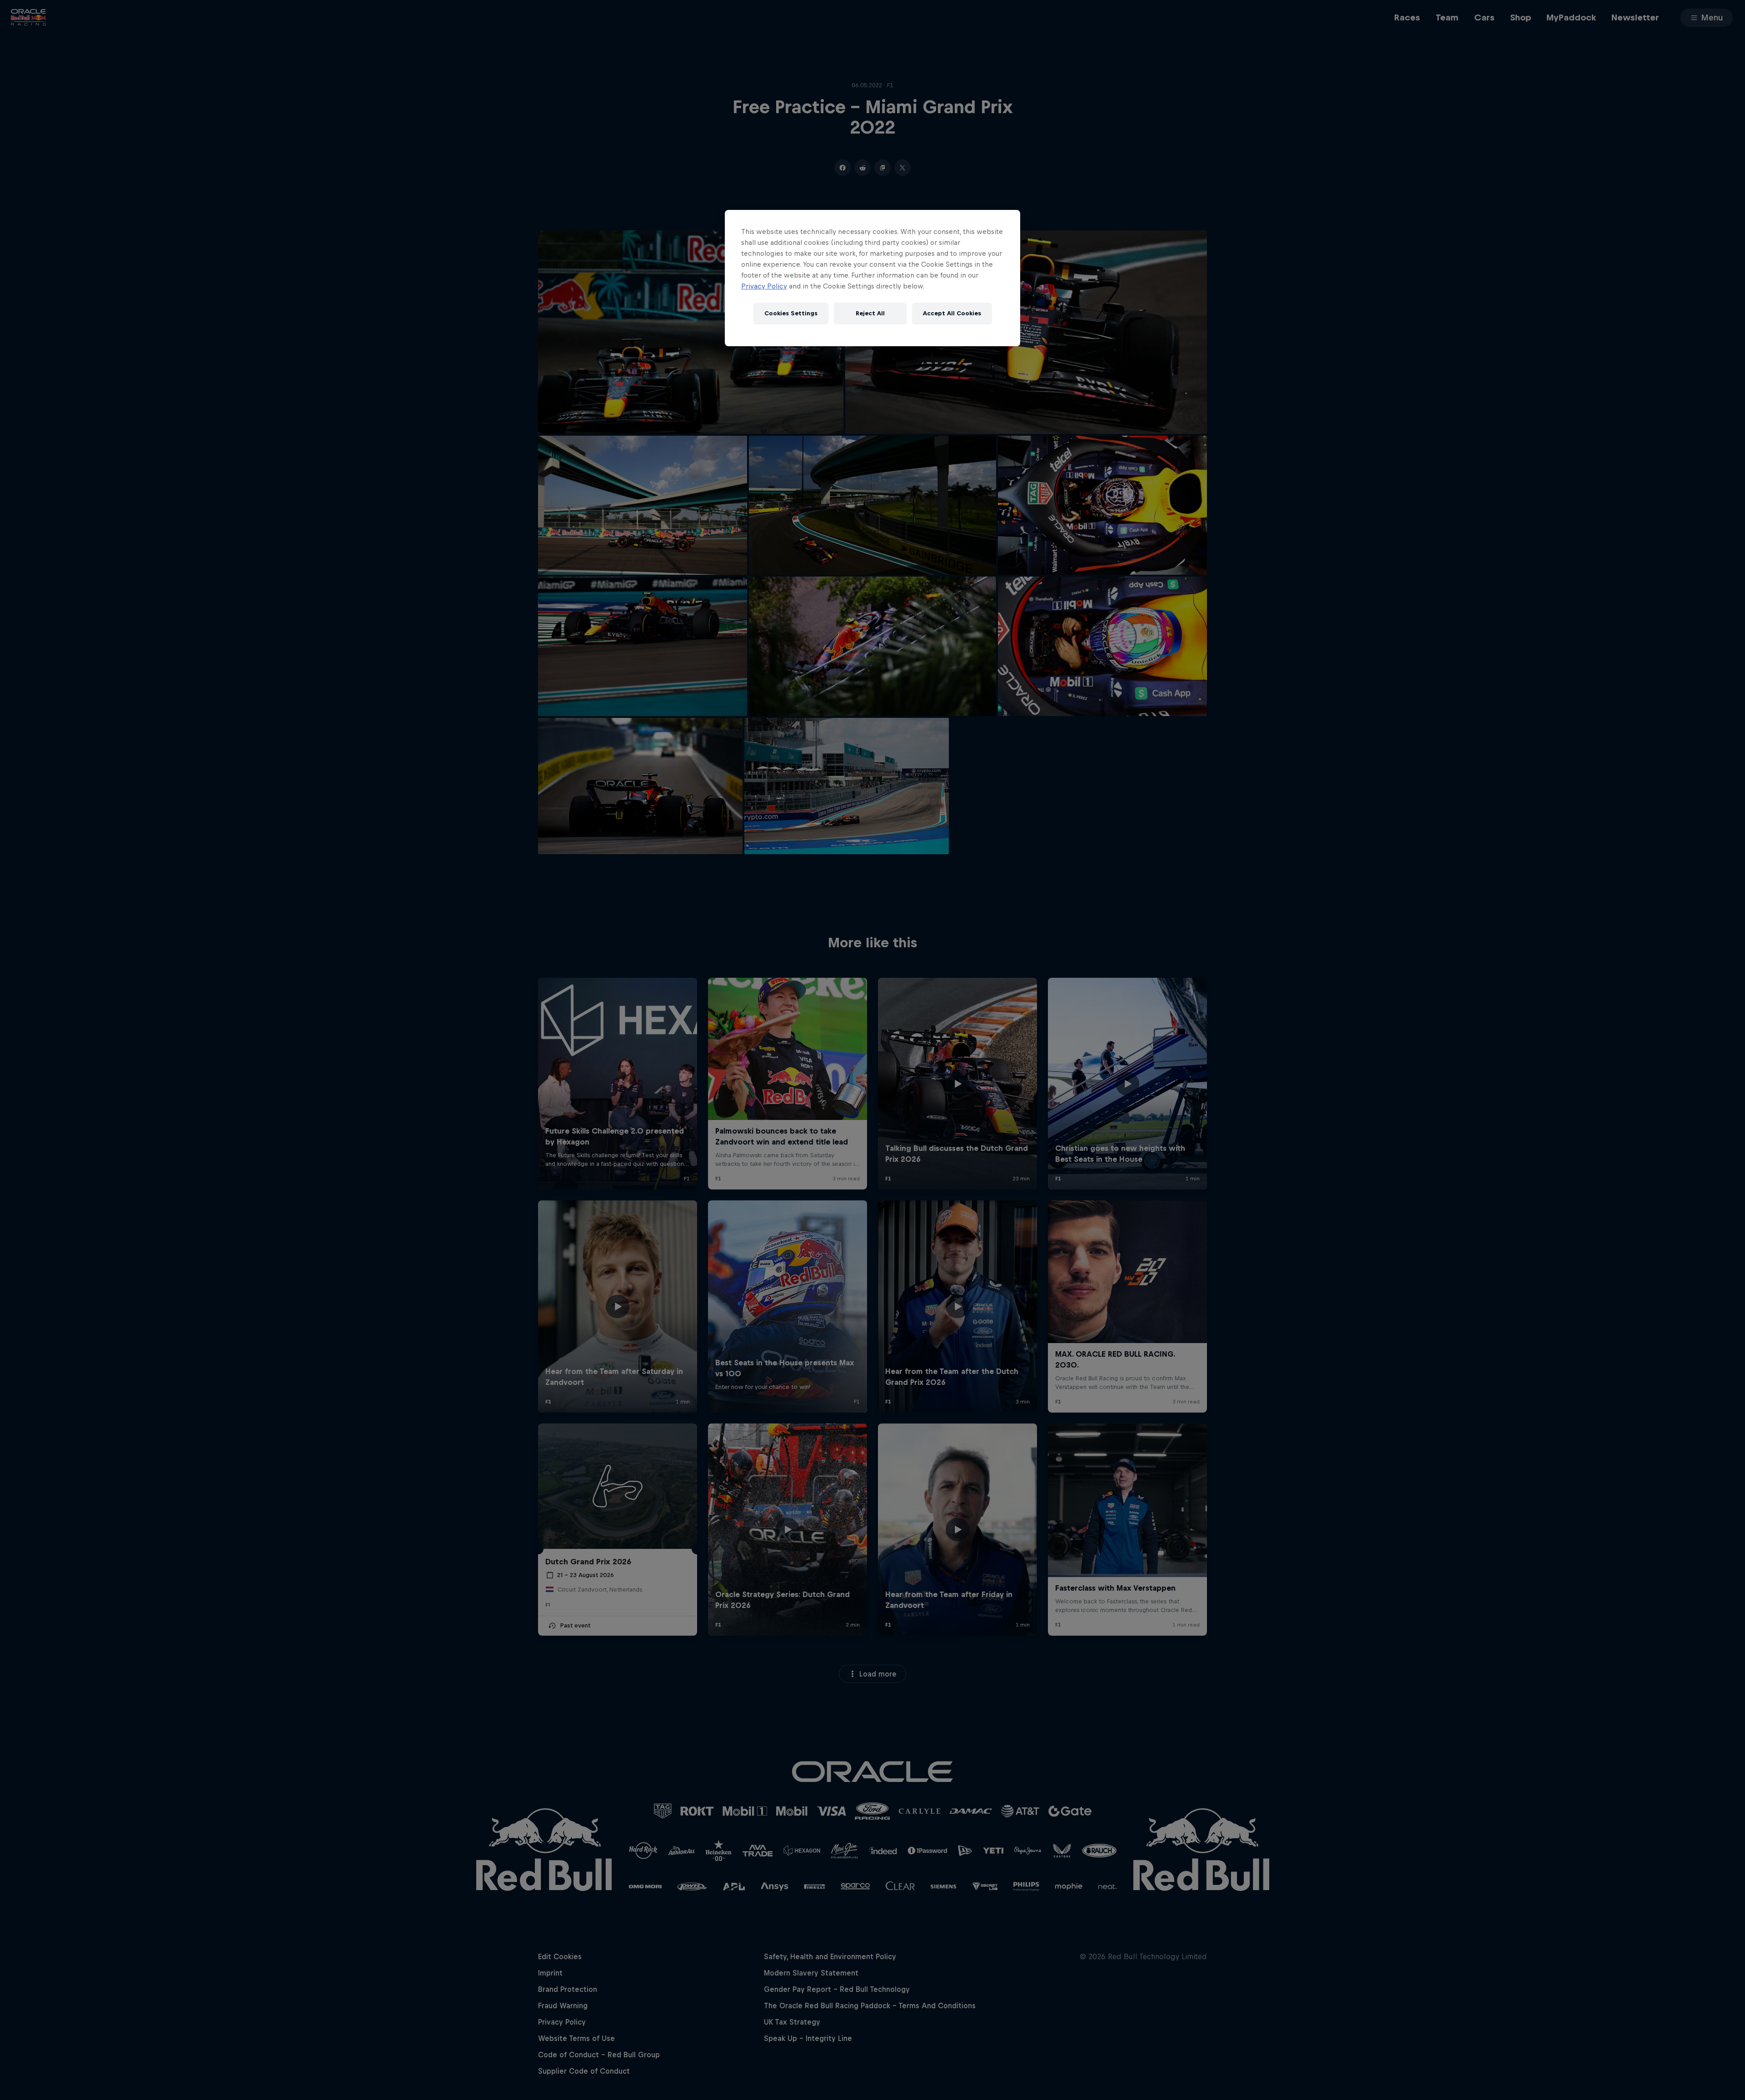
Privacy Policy (764, 286)
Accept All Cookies (952, 313)
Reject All (870, 313)
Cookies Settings (791, 313)
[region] (872, 278)
